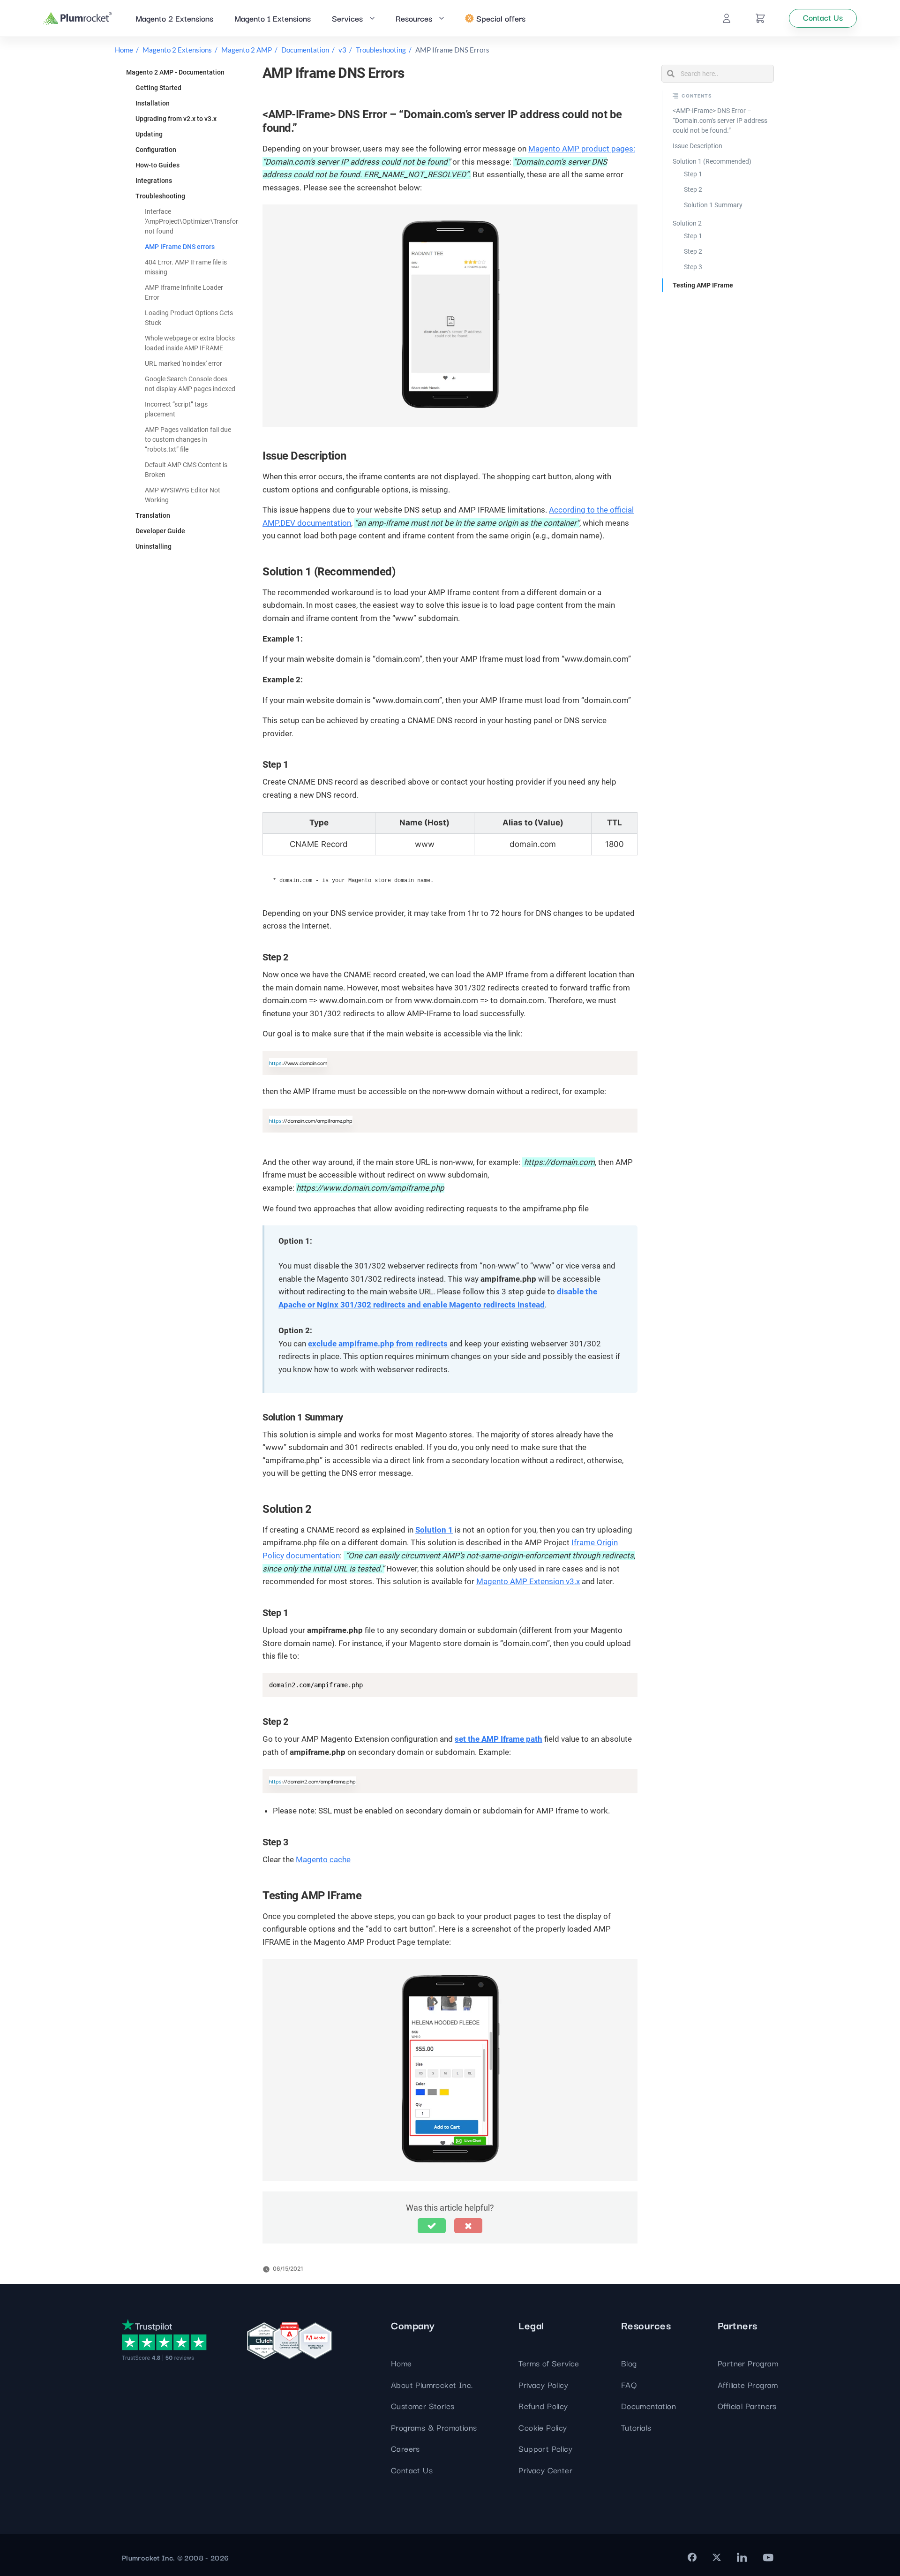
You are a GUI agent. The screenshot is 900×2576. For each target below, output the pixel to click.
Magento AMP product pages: (582, 149)
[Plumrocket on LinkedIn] (742, 2557)
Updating (149, 134)
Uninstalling (154, 546)
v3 (342, 50)
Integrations (154, 181)
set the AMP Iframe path (499, 1739)
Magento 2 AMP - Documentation (175, 72)
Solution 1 (434, 1530)
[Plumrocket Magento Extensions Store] (78, 19)
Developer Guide (160, 531)
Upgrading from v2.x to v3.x (176, 119)
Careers (405, 2448)
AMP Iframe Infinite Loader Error (184, 292)
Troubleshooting (381, 50)
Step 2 (693, 189)
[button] (432, 2226)
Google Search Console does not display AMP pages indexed (190, 384)
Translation (153, 515)
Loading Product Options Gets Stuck (189, 318)
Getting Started (158, 88)
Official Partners (747, 2406)
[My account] (727, 18)
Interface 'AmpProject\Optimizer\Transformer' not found (198, 221)
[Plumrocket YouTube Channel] (768, 2557)
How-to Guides (157, 165)
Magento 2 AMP (247, 50)
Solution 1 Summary (713, 205)
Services (347, 18)
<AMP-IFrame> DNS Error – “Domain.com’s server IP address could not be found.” (720, 121)
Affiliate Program (748, 2384)
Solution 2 (687, 223)
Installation (153, 103)
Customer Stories (423, 2406)
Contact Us (412, 2470)
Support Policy (545, 2448)
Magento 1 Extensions (273, 18)
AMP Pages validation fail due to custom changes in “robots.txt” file (188, 439)
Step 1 (693, 174)
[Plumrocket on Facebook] (692, 2557)
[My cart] (760, 18)
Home (124, 50)
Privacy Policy (543, 2384)
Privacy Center (545, 2470)
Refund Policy (543, 2406)
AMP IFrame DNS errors (180, 247)
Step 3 (693, 267)
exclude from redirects (378, 1344)
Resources (414, 18)
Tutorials (636, 2427)
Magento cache (323, 1859)
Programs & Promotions (434, 2427)
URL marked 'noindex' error (184, 363)
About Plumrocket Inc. (432, 2384)
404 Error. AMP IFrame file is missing (186, 267)
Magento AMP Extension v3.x (528, 1581)
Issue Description (697, 146)
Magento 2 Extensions (174, 18)
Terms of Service (549, 2363)
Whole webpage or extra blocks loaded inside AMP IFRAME (190, 343)
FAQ (629, 2384)
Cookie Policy (543, 2427)
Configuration (156, 150)
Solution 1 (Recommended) (712, 161)
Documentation (305, 50)
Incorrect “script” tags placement (176, 409)
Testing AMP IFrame (703, 285)
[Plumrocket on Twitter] (717, 2557)
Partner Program (748, 2363)
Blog (629, 2363)
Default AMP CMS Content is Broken (186, 470)
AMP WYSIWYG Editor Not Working (183, 495)
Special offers (501, 18)
